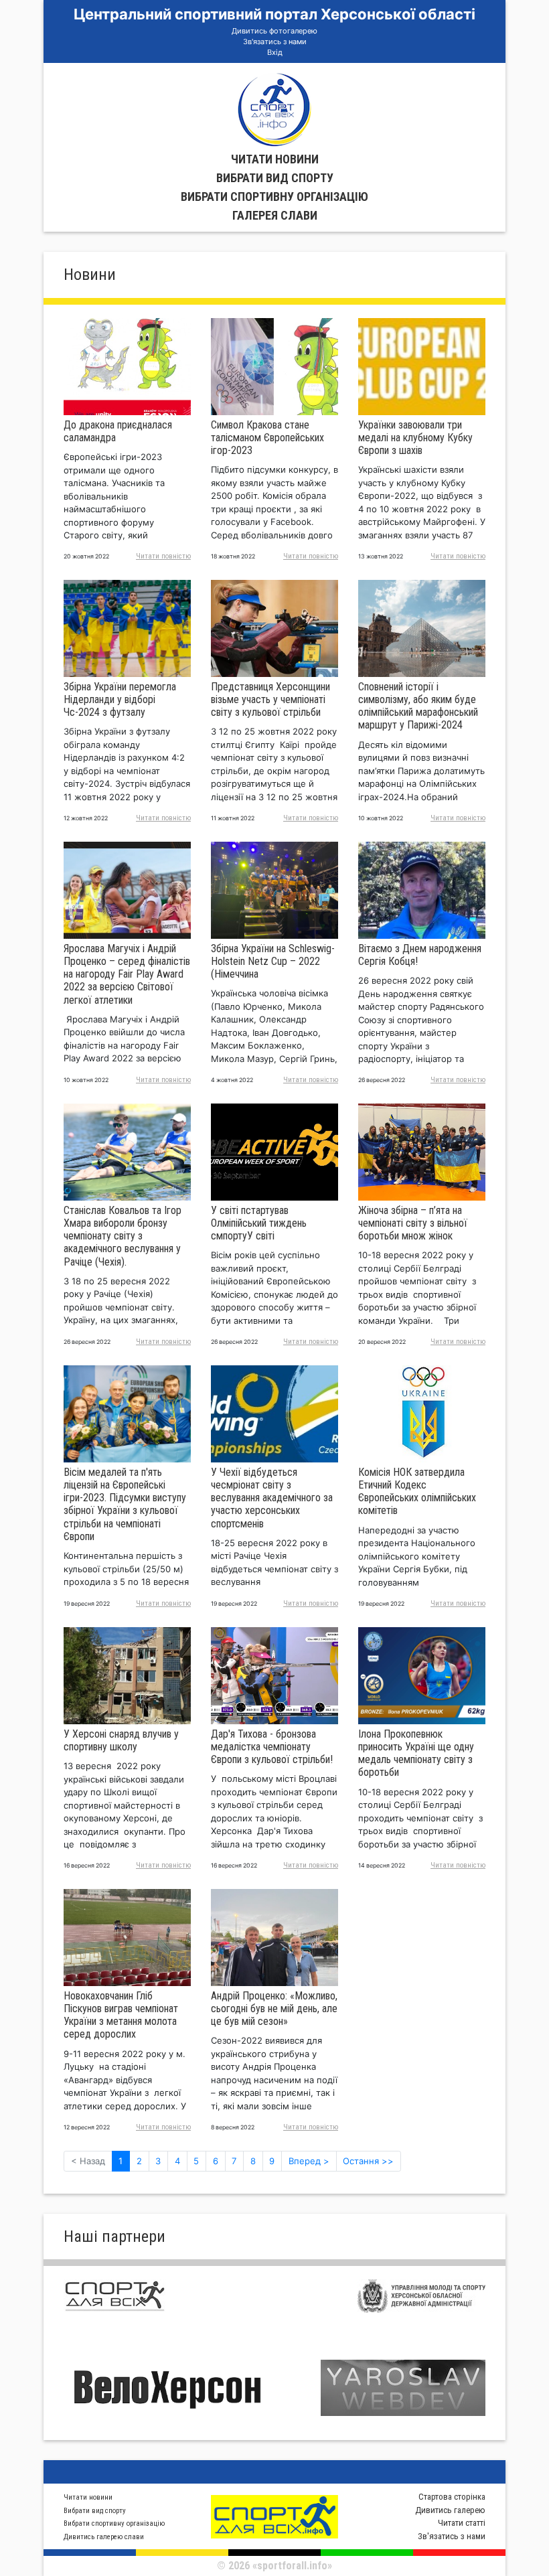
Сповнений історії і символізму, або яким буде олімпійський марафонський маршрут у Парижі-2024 (418, 706)
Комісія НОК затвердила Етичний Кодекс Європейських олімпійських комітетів (417, 1492)
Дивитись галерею (450, 2510)
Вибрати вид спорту (275, 178)
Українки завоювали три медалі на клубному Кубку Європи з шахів (415, 438)
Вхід (275, 52)
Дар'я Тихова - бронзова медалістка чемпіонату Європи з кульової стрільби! (272, 1747)
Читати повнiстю (163, 556)
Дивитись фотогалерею (274, 31)
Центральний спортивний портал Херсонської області (274, 14)
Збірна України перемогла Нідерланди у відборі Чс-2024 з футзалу (120, 699)
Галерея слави (275, 215)
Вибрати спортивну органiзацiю (274, 197)
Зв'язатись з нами (275, 42)
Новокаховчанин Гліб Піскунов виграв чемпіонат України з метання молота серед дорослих (121, 2015)
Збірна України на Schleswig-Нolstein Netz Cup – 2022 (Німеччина (273, 961)
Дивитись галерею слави (104, 2537)
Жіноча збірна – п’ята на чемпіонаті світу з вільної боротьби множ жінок (413, 1223)
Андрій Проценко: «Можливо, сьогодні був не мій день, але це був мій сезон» (274, 2009)
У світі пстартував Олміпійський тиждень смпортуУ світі (259, 1223)
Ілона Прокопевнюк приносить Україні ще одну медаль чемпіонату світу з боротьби (416, 1753)
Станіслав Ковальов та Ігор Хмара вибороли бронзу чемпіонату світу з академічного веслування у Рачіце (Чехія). (123, 1236)
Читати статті (462, 2523)
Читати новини (275, 159)
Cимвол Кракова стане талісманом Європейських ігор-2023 (267, 438)
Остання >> (368, 2161)
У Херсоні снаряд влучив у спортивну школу (121, 1740)
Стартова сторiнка (452, 2497)
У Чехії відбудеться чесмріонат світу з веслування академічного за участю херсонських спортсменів (272, 1498)
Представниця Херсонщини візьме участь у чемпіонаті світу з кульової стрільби (270, 699)
